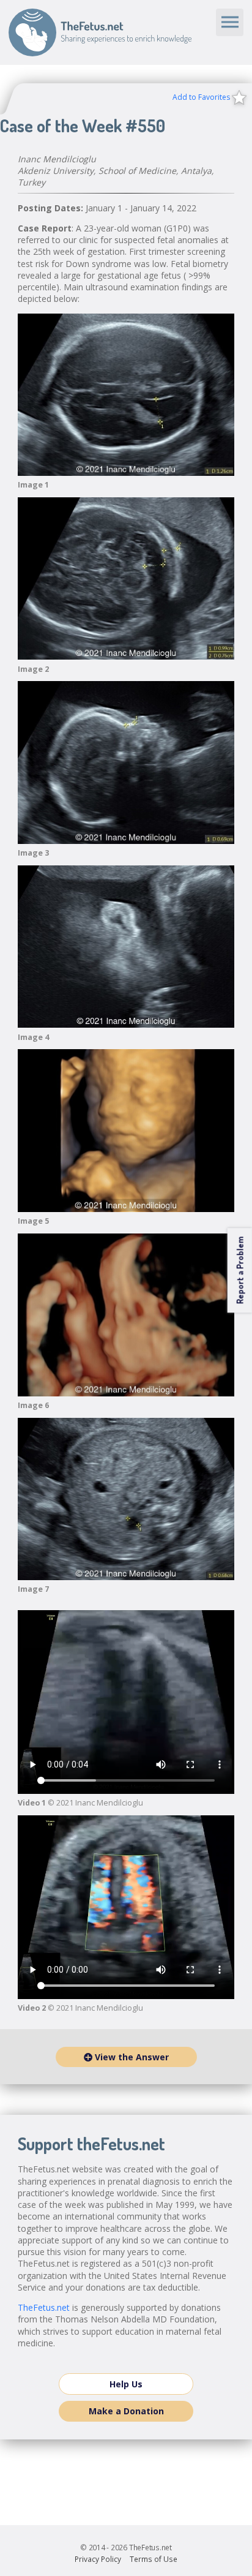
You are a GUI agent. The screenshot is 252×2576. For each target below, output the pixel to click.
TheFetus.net (100, 32)
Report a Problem (239, 1270)
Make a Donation (126, 2411)
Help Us (126, 2384)
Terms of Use (154, 2559)
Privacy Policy (98, 2559)
